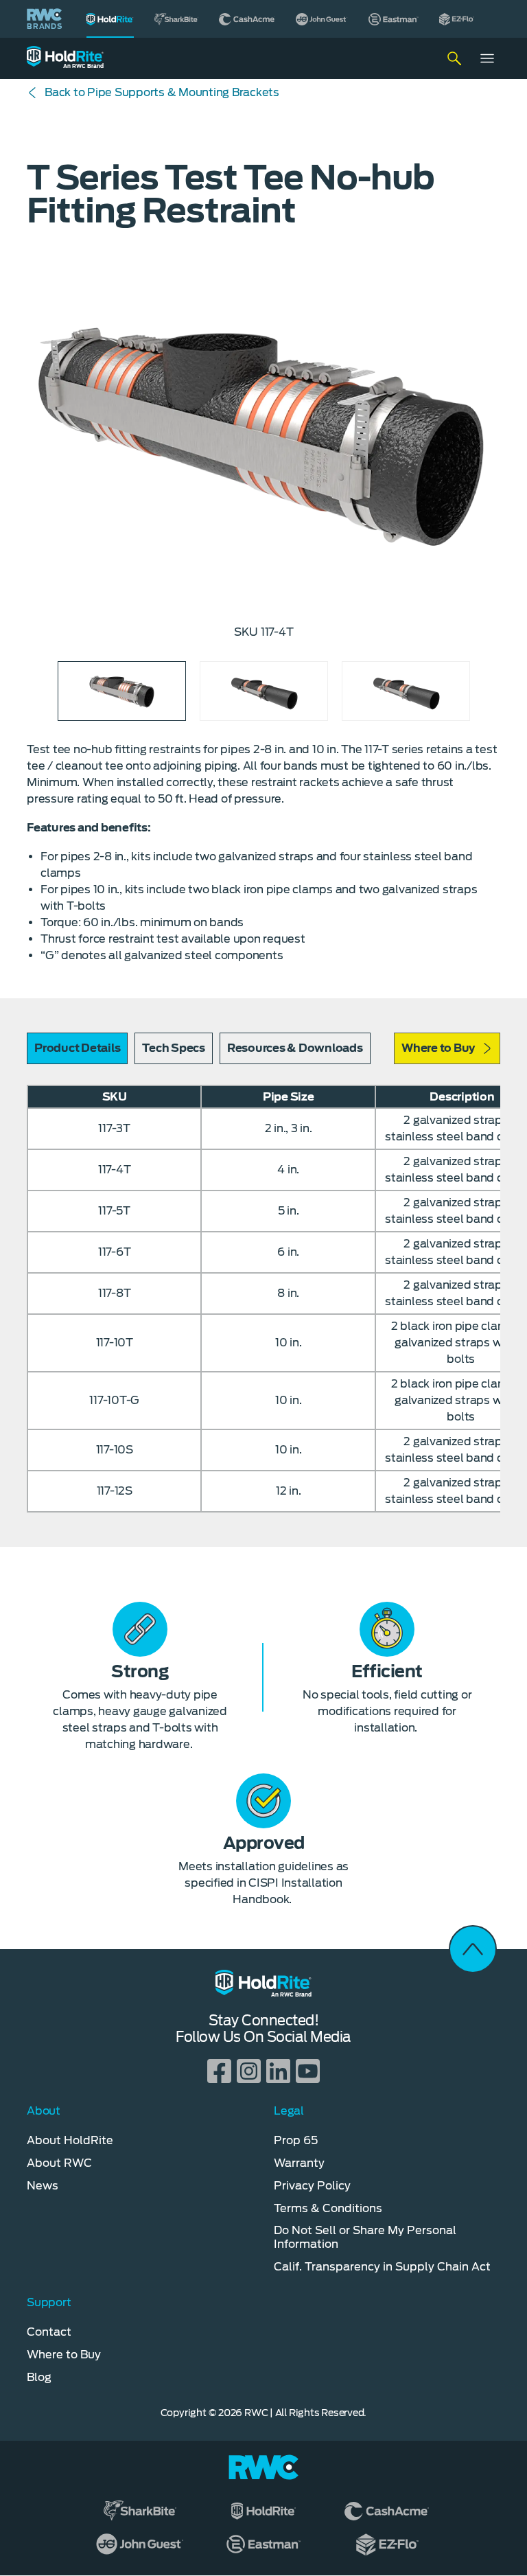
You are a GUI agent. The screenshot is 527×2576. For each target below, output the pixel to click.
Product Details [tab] (77, 1048)
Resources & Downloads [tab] (295, 1048)
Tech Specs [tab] (174, 1048)
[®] (110, 19)
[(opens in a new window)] (176, 19)
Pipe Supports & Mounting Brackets (162, 92)
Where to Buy (438, 1048)
